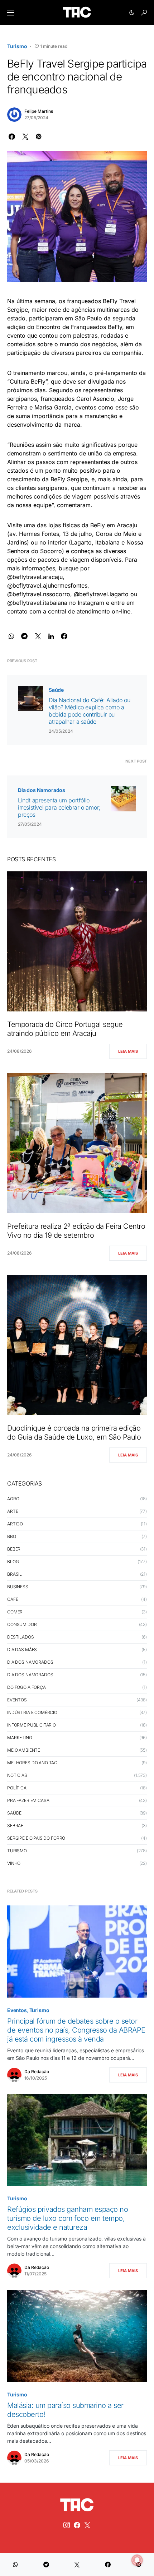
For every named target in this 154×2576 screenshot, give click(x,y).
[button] (11, 13)
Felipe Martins (39, 111)
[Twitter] (87, 2525)
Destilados (21, 1637)
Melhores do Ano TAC (32, 1763)
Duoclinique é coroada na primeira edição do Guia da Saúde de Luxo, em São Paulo (75, 1433)
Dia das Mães (22, 1650)
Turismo (17, 46)
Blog (13, 1562)
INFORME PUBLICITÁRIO (32, 1725)
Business (18, 1587)
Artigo (15, 1524)
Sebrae (15, 1826)
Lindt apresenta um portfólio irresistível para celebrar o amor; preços (59, 807)
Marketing (20, 1738)
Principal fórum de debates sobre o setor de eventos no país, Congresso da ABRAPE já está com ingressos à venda (76, 2030)
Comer (15, 1612)
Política (17, 1788)
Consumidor (22, 1624)
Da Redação (37, 2072)
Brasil (15, 1574)
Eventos (17, 1700)
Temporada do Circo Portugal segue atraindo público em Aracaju (65, 1029)
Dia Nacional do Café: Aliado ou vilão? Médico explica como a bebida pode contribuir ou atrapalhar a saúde (90, 711)
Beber (14, 1549)
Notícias (17, 1775)
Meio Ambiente (24, 1750)
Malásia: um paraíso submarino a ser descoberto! (65, 2410)
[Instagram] (67, 2525)
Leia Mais (128, 1051)
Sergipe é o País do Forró (36, 1838)
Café (13, 1599)
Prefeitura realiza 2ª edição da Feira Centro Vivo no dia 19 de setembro (76, 1231)
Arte (13, 1511)
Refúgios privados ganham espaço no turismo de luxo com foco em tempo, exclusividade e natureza (68, 2218)
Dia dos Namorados (42, 790)
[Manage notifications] (137, 2560)
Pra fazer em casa (28, 1800)
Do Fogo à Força (27, 1687)
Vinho (14, 1863)
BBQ (12, 1536)
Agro (13, 1499)
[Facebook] (77, 2525)
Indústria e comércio (32, 1712)
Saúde (56, 690)
